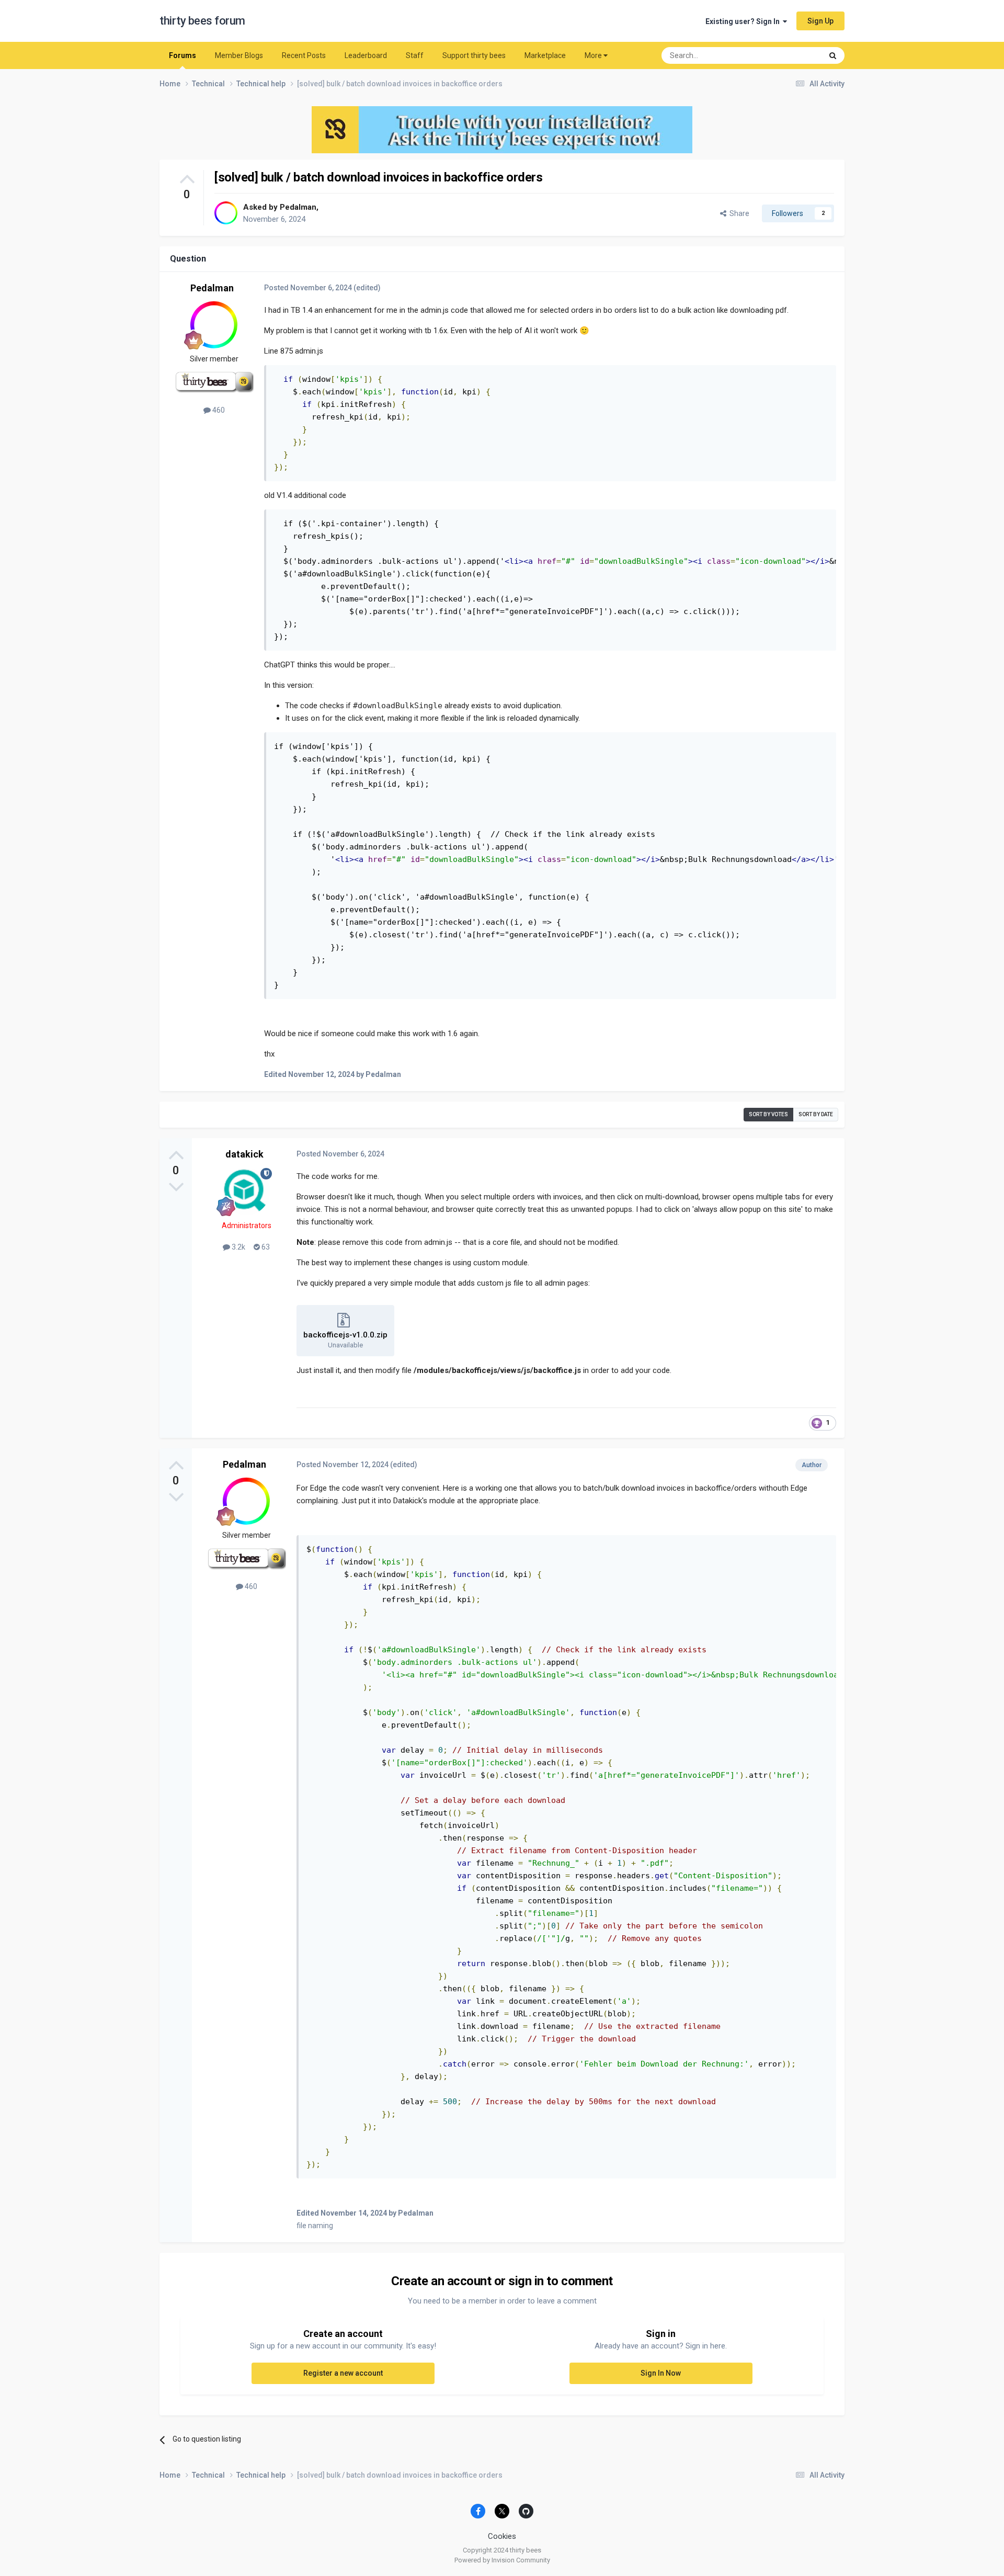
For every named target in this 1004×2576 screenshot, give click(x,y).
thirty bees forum (202, 21)
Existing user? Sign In (744, 21)
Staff (415, 55)
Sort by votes (768, 1114)
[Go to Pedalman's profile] (226, 213)
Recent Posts (304, 55)
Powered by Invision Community (502, 2560)
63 (265, 1247)
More (593, 55)
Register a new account (343, 2373)
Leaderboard (366, 55)
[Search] (833, 55)
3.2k (238, 1247)
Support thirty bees (474, 55)
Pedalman (298, 207)
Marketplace (545, 55)
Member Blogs (239, 55)
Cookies (502, 2536)
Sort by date (816, 1114)
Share (738, 213)
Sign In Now (661, 2373)
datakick (244, 1154)
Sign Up (820, 21)
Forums (182, 55)
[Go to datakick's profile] (246, 1191)
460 (218, 410)
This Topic (792, 55)
